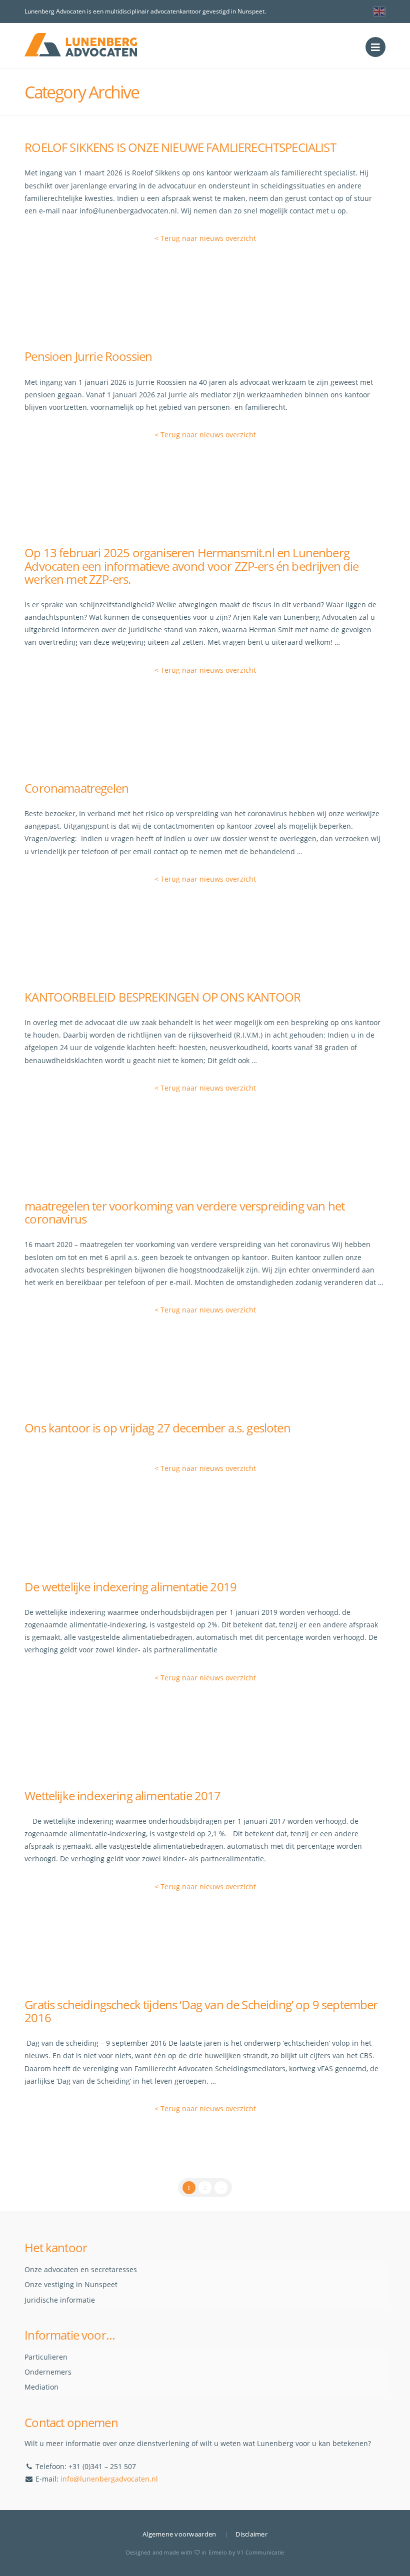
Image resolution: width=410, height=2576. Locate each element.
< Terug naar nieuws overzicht (205, 238)
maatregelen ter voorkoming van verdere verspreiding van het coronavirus (184, 1213)
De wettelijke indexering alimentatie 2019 (130, 1587)
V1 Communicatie (260, 2552)
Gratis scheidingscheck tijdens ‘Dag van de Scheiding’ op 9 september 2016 (201, 2011)
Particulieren (46, 2357)
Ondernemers (48, 2372)
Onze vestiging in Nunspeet (71, 2284)
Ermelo (218, 2552)
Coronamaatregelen (76, 788)
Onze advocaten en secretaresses (81, 2269)
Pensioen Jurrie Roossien (88, 356)
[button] (375, 47)
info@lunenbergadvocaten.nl (109, 2479)
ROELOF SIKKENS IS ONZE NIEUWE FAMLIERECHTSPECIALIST (180, 147)
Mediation (41, 2387)
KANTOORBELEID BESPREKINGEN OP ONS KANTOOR (162, 997)
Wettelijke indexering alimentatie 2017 (122, 1796)
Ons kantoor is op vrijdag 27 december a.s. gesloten (157, 1428)
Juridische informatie (60, 2300)
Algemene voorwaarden (179, 2534)
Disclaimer (251, 2534)
